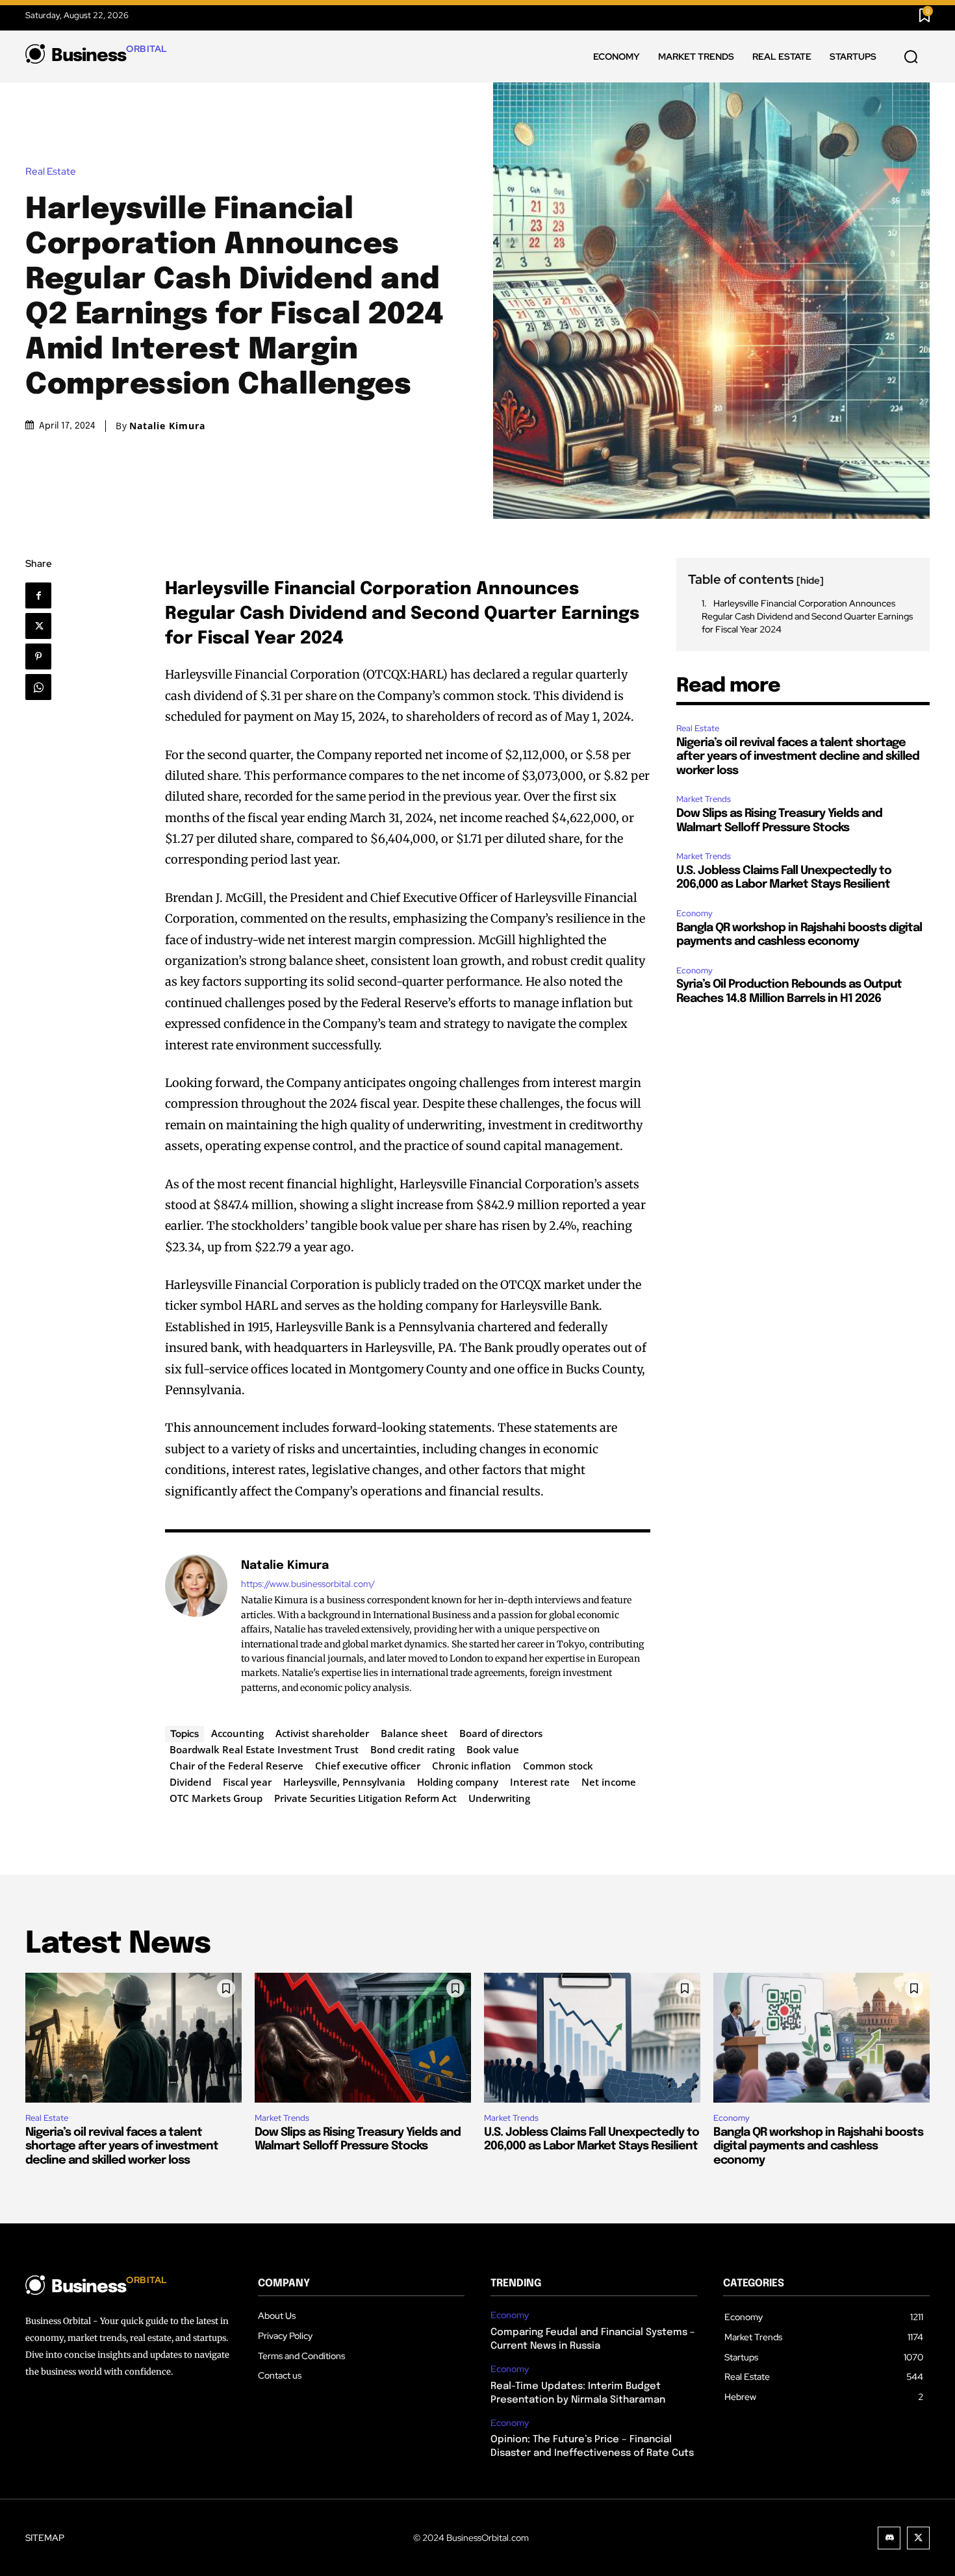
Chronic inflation (472, 1766)
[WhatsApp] (43, 687)
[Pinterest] (43, 657)
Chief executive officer (368, 1766)
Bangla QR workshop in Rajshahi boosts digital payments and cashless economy (818, 2146)
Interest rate (540, 1782)
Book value (493, 1749)
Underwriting (499, 1798)
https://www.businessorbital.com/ (308, 1584)
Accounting (237, 1733)
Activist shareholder (322, 1733)
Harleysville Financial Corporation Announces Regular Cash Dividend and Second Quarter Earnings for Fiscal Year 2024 (807, 616)
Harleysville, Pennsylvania (344, 1782)
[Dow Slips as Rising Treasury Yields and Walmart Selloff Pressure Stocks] (363, 2038)
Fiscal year (247, 1782)
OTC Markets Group (216, 1798)
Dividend (190, 1782)
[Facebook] (44, 595)
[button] (911, 57)
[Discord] (889, 2538)
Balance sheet (414, 1733)
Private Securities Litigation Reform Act (365, 1798)
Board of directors (501, 1733)
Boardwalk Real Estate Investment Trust (264, 1749)
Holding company (458, 1782)
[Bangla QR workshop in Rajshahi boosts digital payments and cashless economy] (821, 2038)
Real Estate (51, 172)
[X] (43, 626)
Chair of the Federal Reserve (236, 1766)
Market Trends (704, 799)
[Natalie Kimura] (196, 1626)
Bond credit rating (413, 1749)
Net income (609, 1782)
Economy (694, 913)
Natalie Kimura (167, 426)
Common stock (558, 1766)
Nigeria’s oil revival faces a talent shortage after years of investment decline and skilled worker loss (798, 757)
